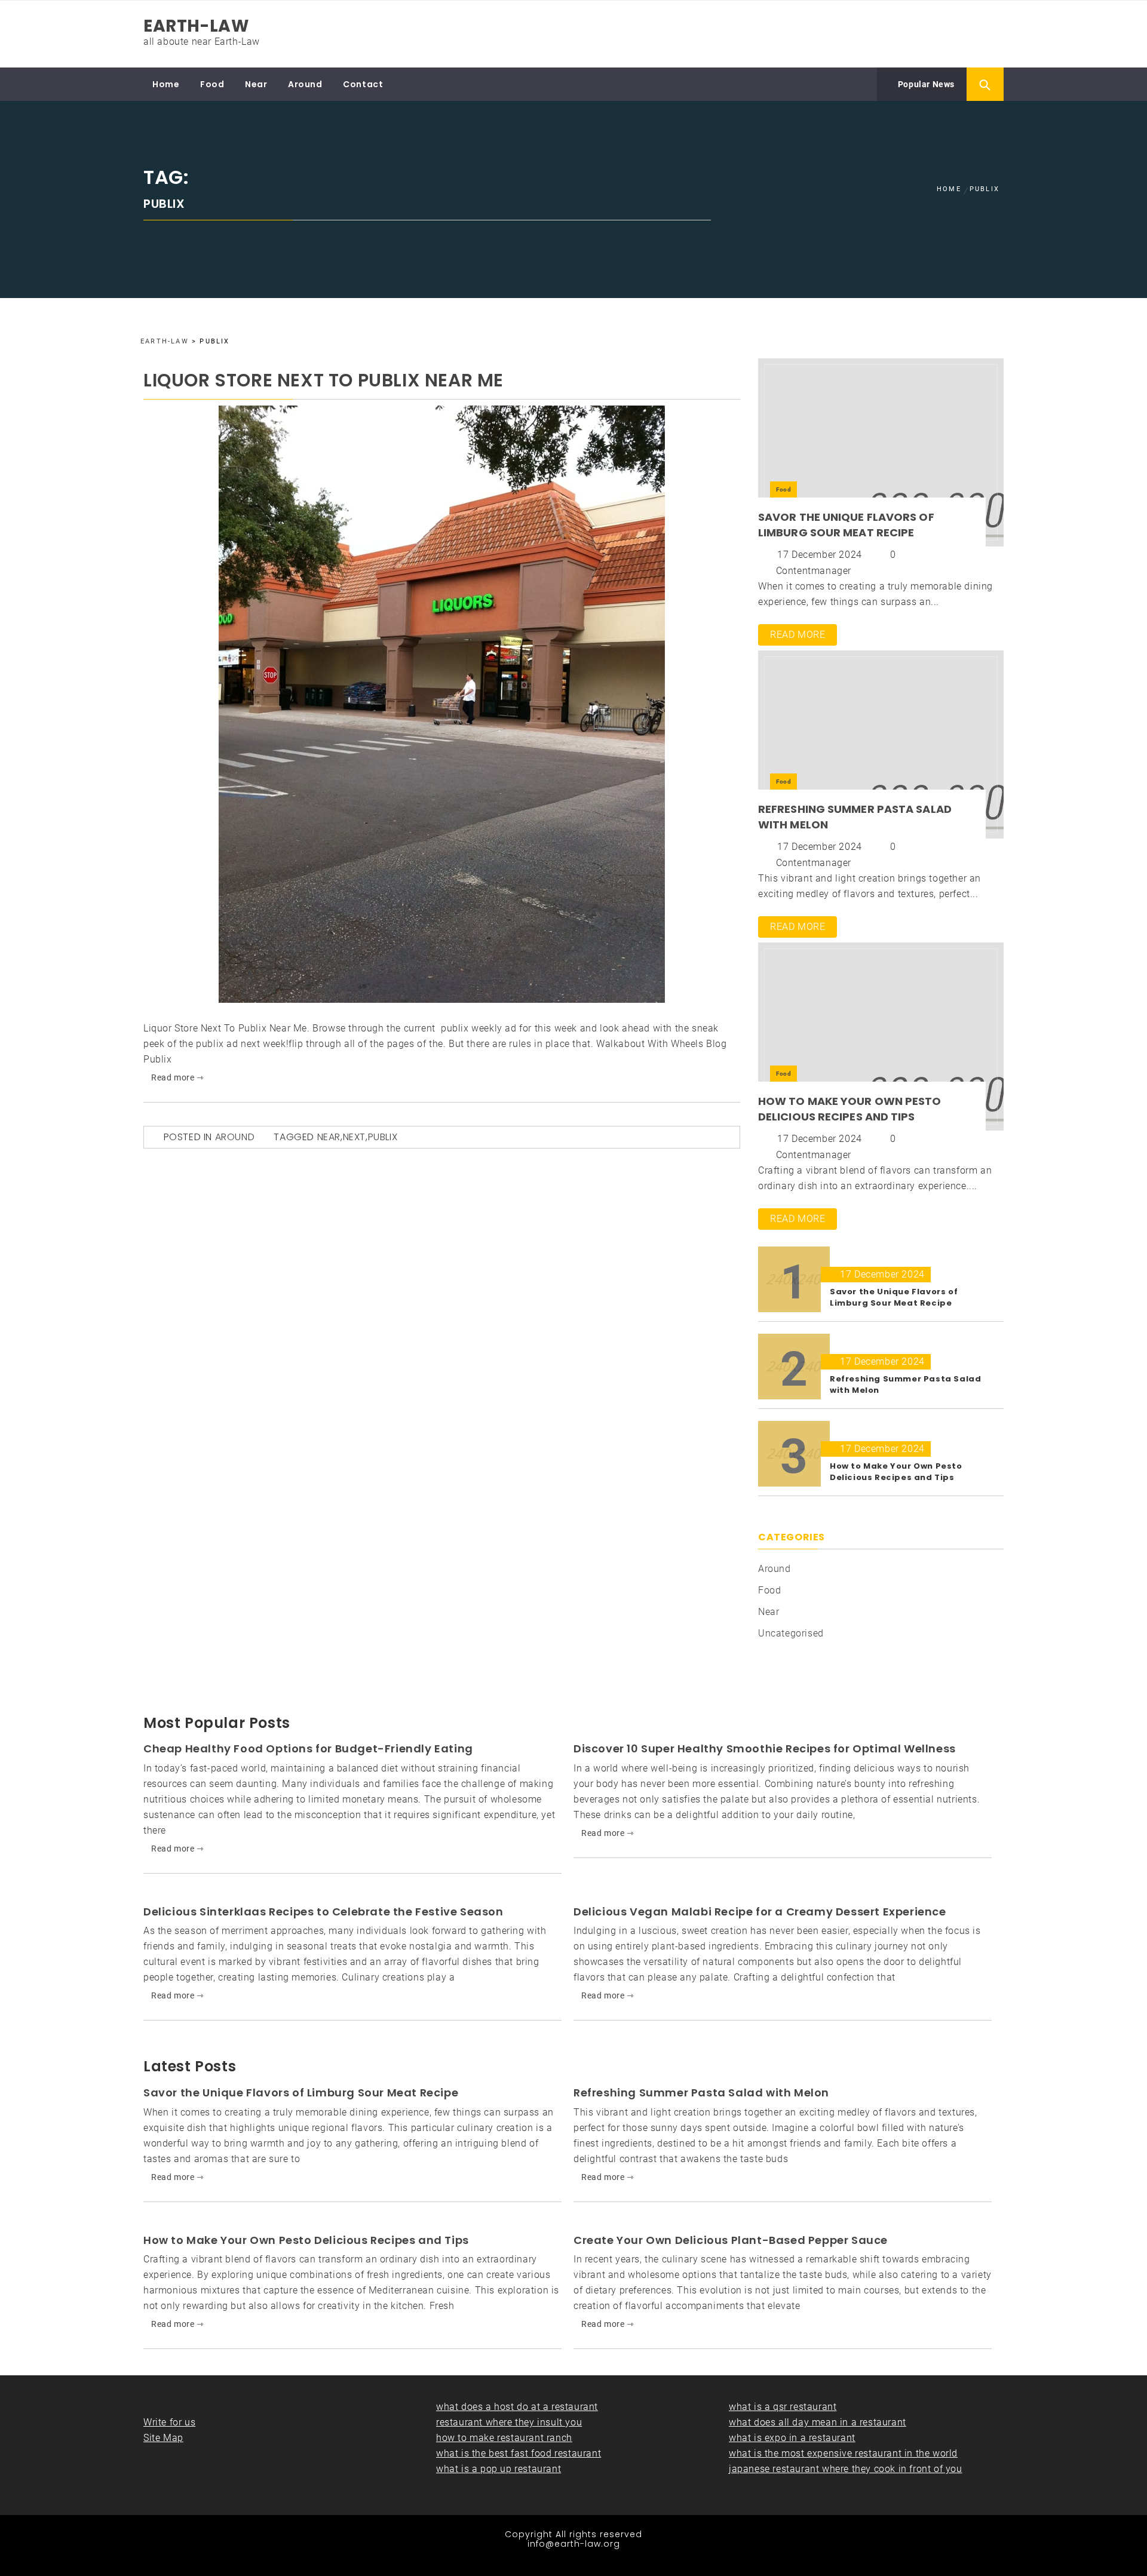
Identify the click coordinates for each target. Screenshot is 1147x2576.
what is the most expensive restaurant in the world (843, 2453)
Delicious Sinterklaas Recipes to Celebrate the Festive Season (323, 1912)
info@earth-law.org (574, 2544)
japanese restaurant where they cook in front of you (846, 2469)
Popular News (925, 84)
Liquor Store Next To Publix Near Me (323, 380)
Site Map (163, 2438)
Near (256, 84)
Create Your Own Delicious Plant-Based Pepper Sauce (731, 2240)
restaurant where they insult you (509, 2422)
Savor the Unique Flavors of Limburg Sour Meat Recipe (846, 525)
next (354, 1137)
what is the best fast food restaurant (519, 2453)
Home (166, 84)
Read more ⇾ (178, 1077)
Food (212, 84)
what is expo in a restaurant (792, 2438)
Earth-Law (196, 26)
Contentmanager (814, 571)
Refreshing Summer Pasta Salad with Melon (701, 2093)
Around (305, 84)
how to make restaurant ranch (504, 2438)
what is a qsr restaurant (783, 2407)
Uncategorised (791, 1633)
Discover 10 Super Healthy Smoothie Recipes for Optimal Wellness (765, 1748)
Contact (363, 84)
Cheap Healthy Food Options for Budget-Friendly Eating (308, 1748)
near (329, 1137)
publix (383, 1137)
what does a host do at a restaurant (517, 2407)
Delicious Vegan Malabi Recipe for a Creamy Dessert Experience (760, 1912)
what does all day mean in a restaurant (818, 2422)
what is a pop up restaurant (499, 2469)
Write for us (169, 2422)
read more (798, 635)
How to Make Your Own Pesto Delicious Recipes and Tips (850, 1109)
